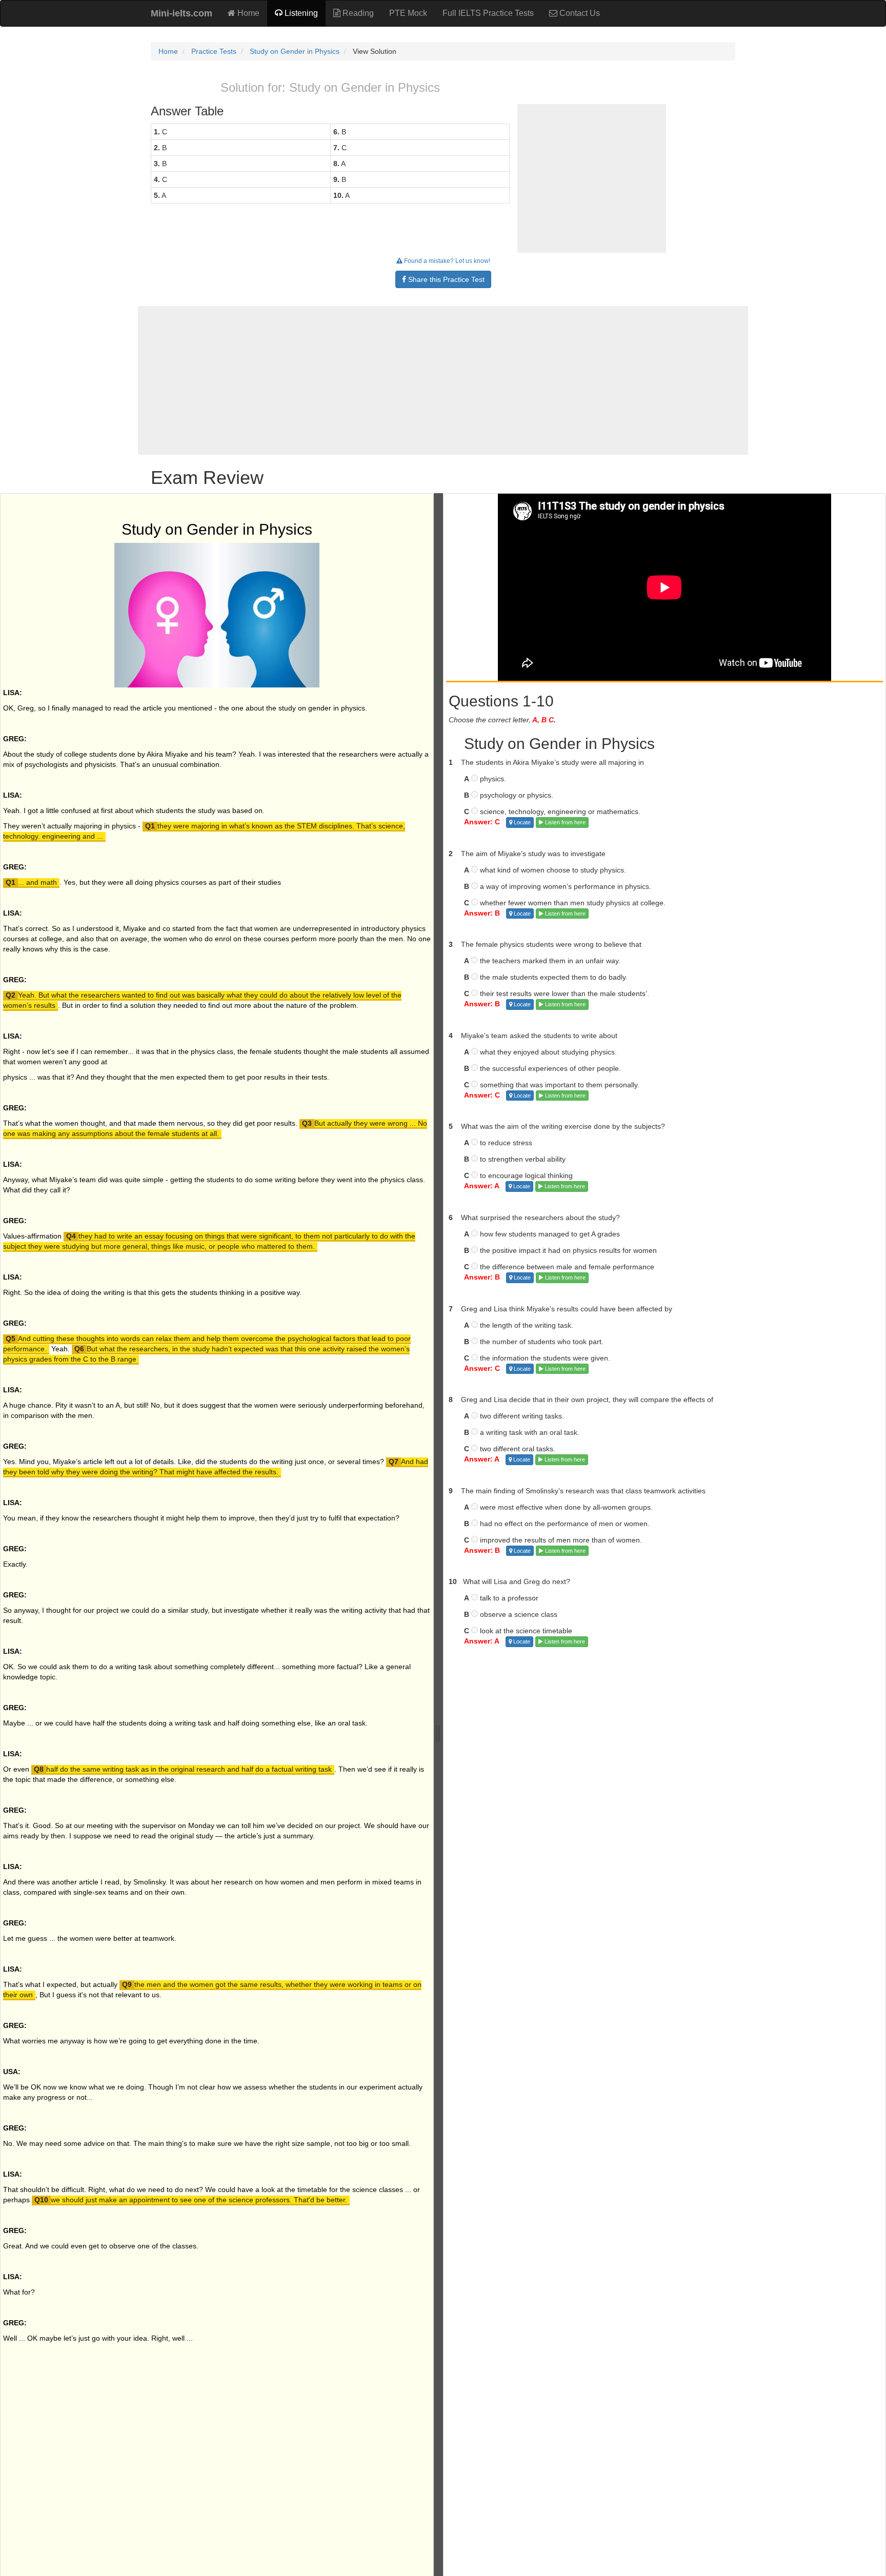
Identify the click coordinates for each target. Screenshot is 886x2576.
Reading (357, 13)
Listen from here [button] (565, 822)
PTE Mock (408, 13)
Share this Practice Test (445, 279)
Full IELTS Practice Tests (488, 13)
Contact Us (579, 13)
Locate (521, 822)
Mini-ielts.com (182, 13)
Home (247, 13)
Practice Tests (214, 51)
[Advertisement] (443, 380)
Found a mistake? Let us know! (446, 261)
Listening (300, 13)
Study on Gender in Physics (295, 51)
